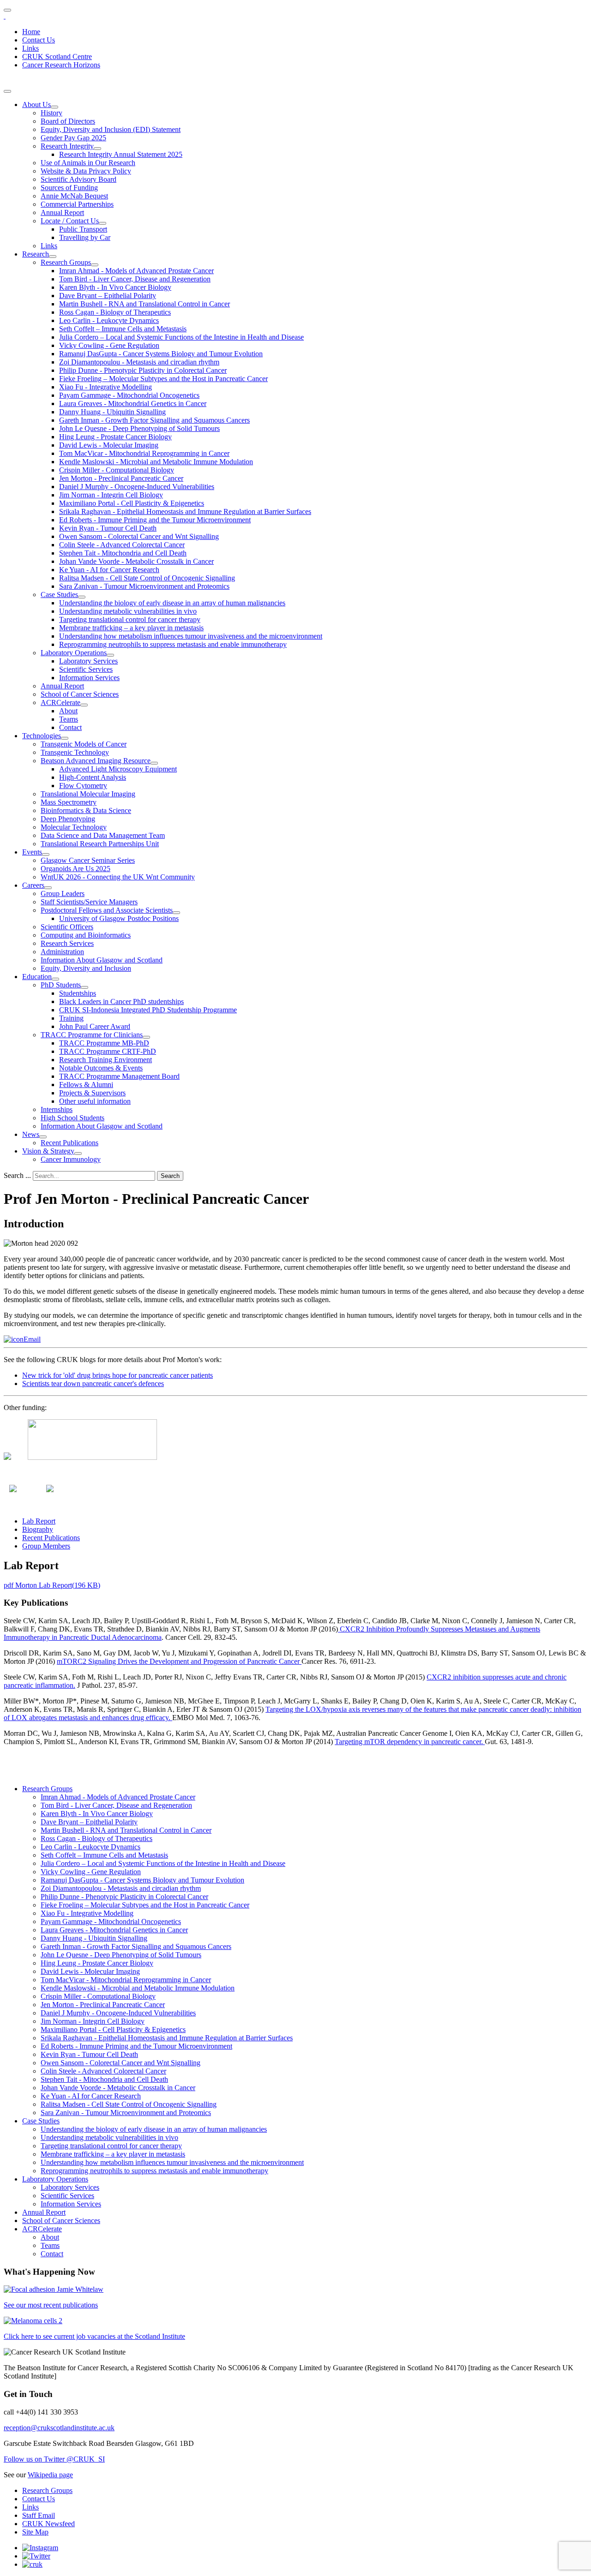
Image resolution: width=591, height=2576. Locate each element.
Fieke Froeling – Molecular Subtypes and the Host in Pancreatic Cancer (163, 379)
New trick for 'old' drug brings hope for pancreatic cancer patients (118, 1375)
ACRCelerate (60, 702)
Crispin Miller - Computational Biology (117, 470)
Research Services (67, 943)
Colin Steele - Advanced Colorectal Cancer (122, 545)
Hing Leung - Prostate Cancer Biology (115, 437)
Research (36, 254)
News (31, 1134)
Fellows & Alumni (86, 1085)
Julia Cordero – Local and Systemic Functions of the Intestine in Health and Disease (181, 337)
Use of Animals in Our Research (88, 163)
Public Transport (83, 229)
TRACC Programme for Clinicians (92, 1035)
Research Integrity (67, 146)
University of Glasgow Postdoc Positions (119, 918)
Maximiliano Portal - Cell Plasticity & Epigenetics (132, 503)
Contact (70, 727)
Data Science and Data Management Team (103, 835)
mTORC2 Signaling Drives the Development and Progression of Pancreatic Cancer (179, 1661)
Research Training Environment (106, 1060)
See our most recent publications (51, 2305)
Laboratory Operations (74, 653)
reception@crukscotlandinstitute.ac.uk (59, 2428)
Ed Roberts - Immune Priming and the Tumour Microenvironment (155, 520)
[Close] (7, 91)
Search (170, 1176)
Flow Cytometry (83, 786)
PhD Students (61, 985)
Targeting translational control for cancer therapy (130, 619)
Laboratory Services (88, 661)
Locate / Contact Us (70, 221)
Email (32, 1339)
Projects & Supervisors (92, 1093)
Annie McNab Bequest (74, 196)
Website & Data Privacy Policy (86, 171)
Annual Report (62, 212)
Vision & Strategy (48, 1151)
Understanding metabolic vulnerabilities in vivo (128, 611)
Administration (62, 952)
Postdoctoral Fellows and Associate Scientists (107, 910)
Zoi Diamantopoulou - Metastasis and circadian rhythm (139, 362)
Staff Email (39, 2515)
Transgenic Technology (75, 752)
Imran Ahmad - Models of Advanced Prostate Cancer (136, 271)
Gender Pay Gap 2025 (73, 138)
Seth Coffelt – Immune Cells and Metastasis (123, 329)
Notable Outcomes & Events (101, 1068)
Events (32, 852)
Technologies (42, 736)
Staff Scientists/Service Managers (89, 902)
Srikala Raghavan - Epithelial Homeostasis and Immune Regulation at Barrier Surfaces (185, 511)
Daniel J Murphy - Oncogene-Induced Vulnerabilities (137, 487)
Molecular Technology (74, 827)
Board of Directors (68, 121)
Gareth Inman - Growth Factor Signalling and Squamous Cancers (154, 420)
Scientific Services (86, 669)
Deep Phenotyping (68, 819)
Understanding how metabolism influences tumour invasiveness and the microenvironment (191, 636)
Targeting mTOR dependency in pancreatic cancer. (410, 1742)
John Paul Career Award (95, 1026)
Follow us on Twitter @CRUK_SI (54, 2459)
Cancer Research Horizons (61, 65)
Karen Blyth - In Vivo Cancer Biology (115, 287)
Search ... (17, 1175)
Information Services (89, 678)
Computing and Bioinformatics (86, 935)
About (68, 711)
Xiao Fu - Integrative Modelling (106, 387)
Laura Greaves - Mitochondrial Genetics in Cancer (133, 403)
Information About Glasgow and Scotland (102, 960)
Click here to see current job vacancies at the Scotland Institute (94, 2336)
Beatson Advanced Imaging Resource (96, 761)
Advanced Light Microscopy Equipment (118, 769)
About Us (36, 105)
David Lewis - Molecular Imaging (109, 445)
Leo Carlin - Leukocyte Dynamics (109, 320)
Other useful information (95, 1101)
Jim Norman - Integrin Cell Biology (111, 495)
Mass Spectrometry (69, 802)
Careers (33, 885)
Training (71, 1018)
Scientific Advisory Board (78, 179)
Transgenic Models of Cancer (84, 744)
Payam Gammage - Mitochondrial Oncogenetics (129, 395)
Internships (57, 1109)
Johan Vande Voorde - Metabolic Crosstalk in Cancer (136, 561)
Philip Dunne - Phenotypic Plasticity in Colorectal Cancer (143, 370)
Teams (69, 719)
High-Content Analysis (93, 777)
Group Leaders (63, 894)
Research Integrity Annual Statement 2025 (121, 154)
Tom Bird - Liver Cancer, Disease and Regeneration (135, 279)
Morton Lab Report (52, 1585)
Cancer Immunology (71, 1159)
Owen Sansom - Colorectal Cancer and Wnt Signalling (139, 536)
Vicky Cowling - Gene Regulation (109, 345)
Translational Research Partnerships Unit (100, 844)
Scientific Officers (67, 927)
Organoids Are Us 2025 (75, 869)
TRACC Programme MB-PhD (104, 1043)
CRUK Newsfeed (48, 2524)
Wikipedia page (50, 2475)
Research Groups (66, 262)
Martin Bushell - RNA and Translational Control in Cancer (145, 304)
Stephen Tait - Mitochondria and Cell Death (123, 553)
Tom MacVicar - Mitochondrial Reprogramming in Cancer (144, 453)
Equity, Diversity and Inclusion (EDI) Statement (111, 129)
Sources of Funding (69, 188)
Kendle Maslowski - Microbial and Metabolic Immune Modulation (156, 462)
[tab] (39, 1521)
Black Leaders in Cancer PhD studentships (121, 1001)
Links (30, 48)
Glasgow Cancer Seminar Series (88, 860)
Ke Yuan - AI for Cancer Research (109, 570)
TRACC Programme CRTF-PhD (108, 1051)
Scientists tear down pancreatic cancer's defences (93, 1384)
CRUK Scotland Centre (57, 57)
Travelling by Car (85, 237)
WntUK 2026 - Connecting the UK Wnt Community (118, 877)
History (51, 113)
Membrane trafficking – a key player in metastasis (131, 628)
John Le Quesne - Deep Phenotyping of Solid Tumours (139, 428)
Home (31, 32)
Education (37, 977)
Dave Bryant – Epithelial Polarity (108, 296)
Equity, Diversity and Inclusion (86, 968)
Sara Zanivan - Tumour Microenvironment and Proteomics (144, 586)
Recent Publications (69, 1143)
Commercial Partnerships (77, 204)
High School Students (72, 1118)
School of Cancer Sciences (80, 694)
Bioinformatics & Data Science (86, 810)
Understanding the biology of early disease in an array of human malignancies (172, 603)
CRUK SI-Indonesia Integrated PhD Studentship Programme (148, 1010)
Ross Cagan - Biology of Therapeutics (115, 312)
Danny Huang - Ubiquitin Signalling (112, 412)
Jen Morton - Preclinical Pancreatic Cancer (121, 478)
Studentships (78, 993)
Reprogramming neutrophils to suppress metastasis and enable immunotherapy (173, 644)
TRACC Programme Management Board (119, 1076)
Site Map (35, 2532)
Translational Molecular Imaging (88, 794)
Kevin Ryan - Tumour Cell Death (108, 528)
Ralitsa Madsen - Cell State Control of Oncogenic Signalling (147, 578)
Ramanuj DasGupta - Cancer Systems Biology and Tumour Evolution (161, 354)
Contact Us (39, 40)
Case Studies (59, 595)
